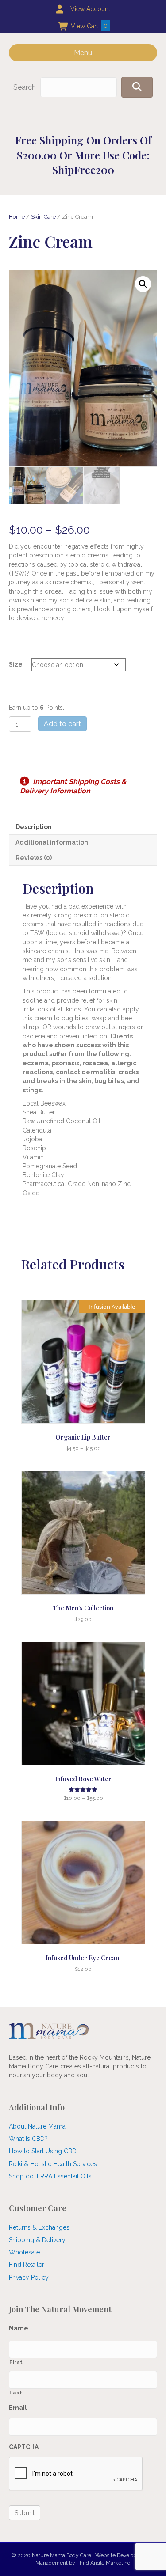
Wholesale (24, 2252)
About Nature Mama (37, 2126)
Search (25, 87)
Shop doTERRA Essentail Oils (50, 2176)
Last (16, 2393)
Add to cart (62, 724)
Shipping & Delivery (37, 2240)
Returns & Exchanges (39, 2227)
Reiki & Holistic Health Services (53, 2164)
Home (17, 217)
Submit (25, 2513)
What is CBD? (28, 2139)
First (16, 2362)
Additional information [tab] (52, 842)
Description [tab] (34, 827)
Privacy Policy (29, 2277)
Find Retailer (27, 2265)
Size (16, 664)
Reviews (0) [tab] (34, 858)
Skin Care (43, 217)
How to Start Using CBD (43, 2151)
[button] (137, 87)
